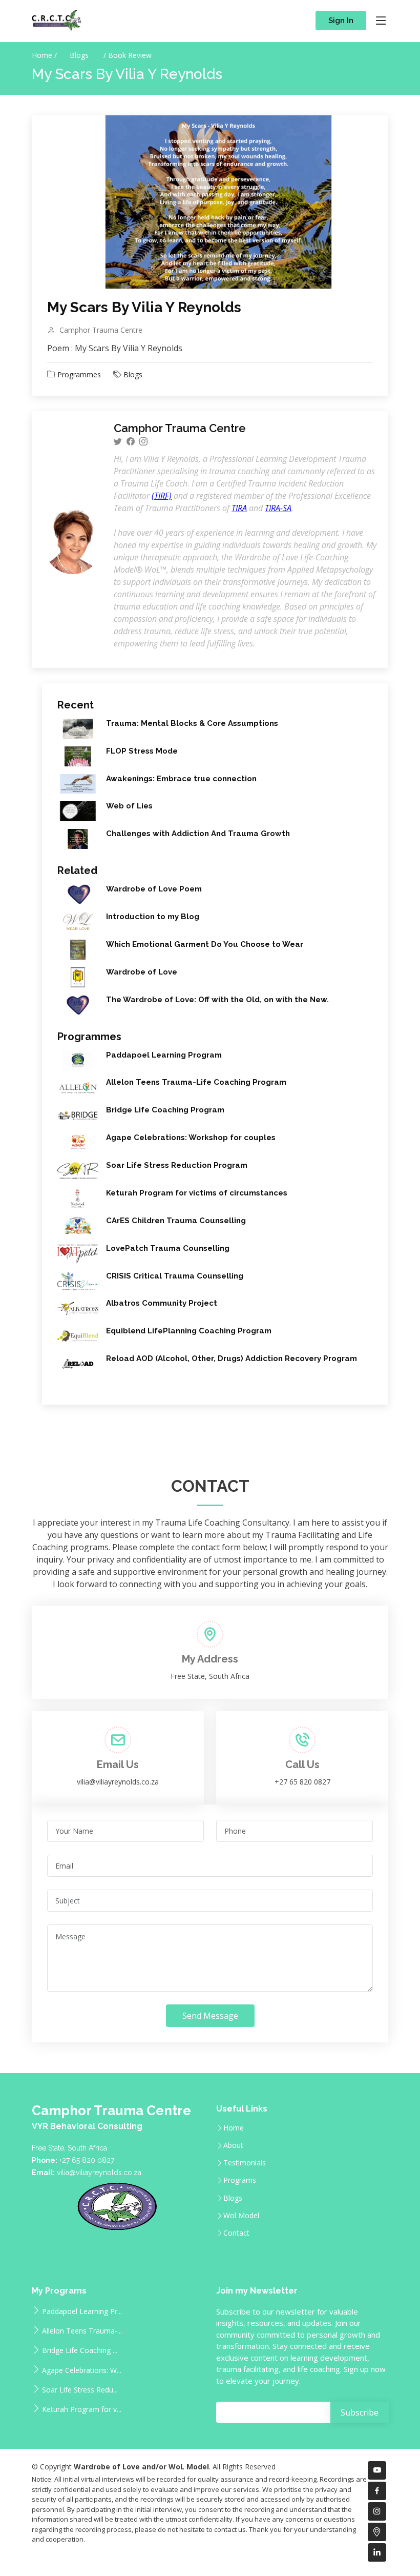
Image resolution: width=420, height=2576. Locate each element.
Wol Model (241, 2216)
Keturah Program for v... (82, 2409)
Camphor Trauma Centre (101, 330)
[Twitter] (118, 441)
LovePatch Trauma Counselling (168, 1248)
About (233, 2145)
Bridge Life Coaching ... (80, 2350)
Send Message (210, 2016)
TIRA (239, 508)
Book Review (130, 55)
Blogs (80, 55)
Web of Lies (129, 806)
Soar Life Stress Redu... (80, 2389)
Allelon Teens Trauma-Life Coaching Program (196, 1082)
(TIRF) (162, 496)
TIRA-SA (278, 508)
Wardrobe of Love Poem (154, 889)
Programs (240, 2180)
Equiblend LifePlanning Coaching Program (189, 1331)
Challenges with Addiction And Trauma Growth (198, 834)
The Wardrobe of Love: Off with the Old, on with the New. (217, 1000)
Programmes (79, 374)
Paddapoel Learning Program (164, 1055)
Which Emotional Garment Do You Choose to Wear (205, 944)
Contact (236, 2233)
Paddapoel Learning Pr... (82, 2311)
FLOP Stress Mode (142, 751)
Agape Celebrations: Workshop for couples (191, 1138)
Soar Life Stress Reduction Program (177, 1165)
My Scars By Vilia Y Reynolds (144, 307)
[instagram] (143, 441)
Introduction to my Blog (153, 917)
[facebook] (131, 441)
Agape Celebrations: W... (82, 2370)
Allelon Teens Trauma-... (82, 2330)
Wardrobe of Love (142, 972)
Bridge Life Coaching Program (165, 1110)
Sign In (341, 21)
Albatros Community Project (162, 1303)
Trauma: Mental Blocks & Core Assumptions (192, 723)
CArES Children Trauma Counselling (176, 1221)
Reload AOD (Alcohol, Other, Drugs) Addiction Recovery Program (232, 1358)
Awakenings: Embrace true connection (181, 779)
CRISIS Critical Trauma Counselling (175, 1276)
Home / (44, 55)
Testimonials (245, 2163)
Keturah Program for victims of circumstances (197, 1193)
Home (234, 2128)
